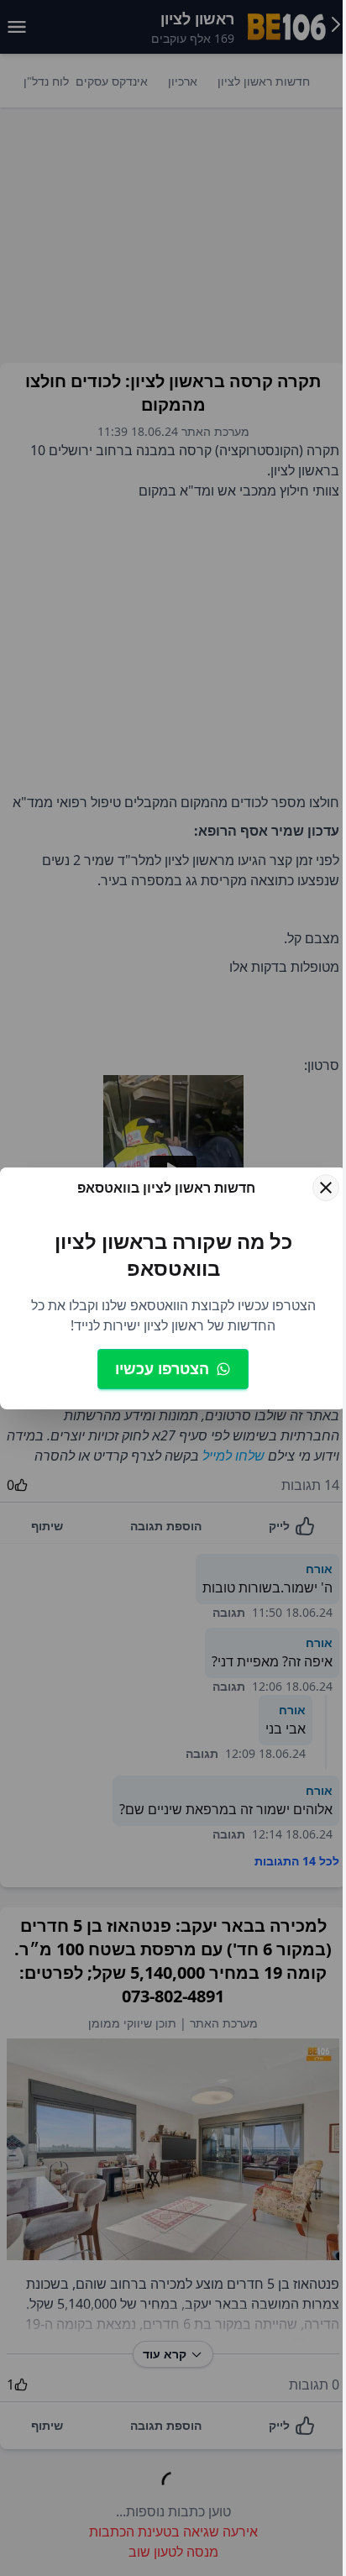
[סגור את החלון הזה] (326, 1188)
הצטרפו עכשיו (162, 1368)
